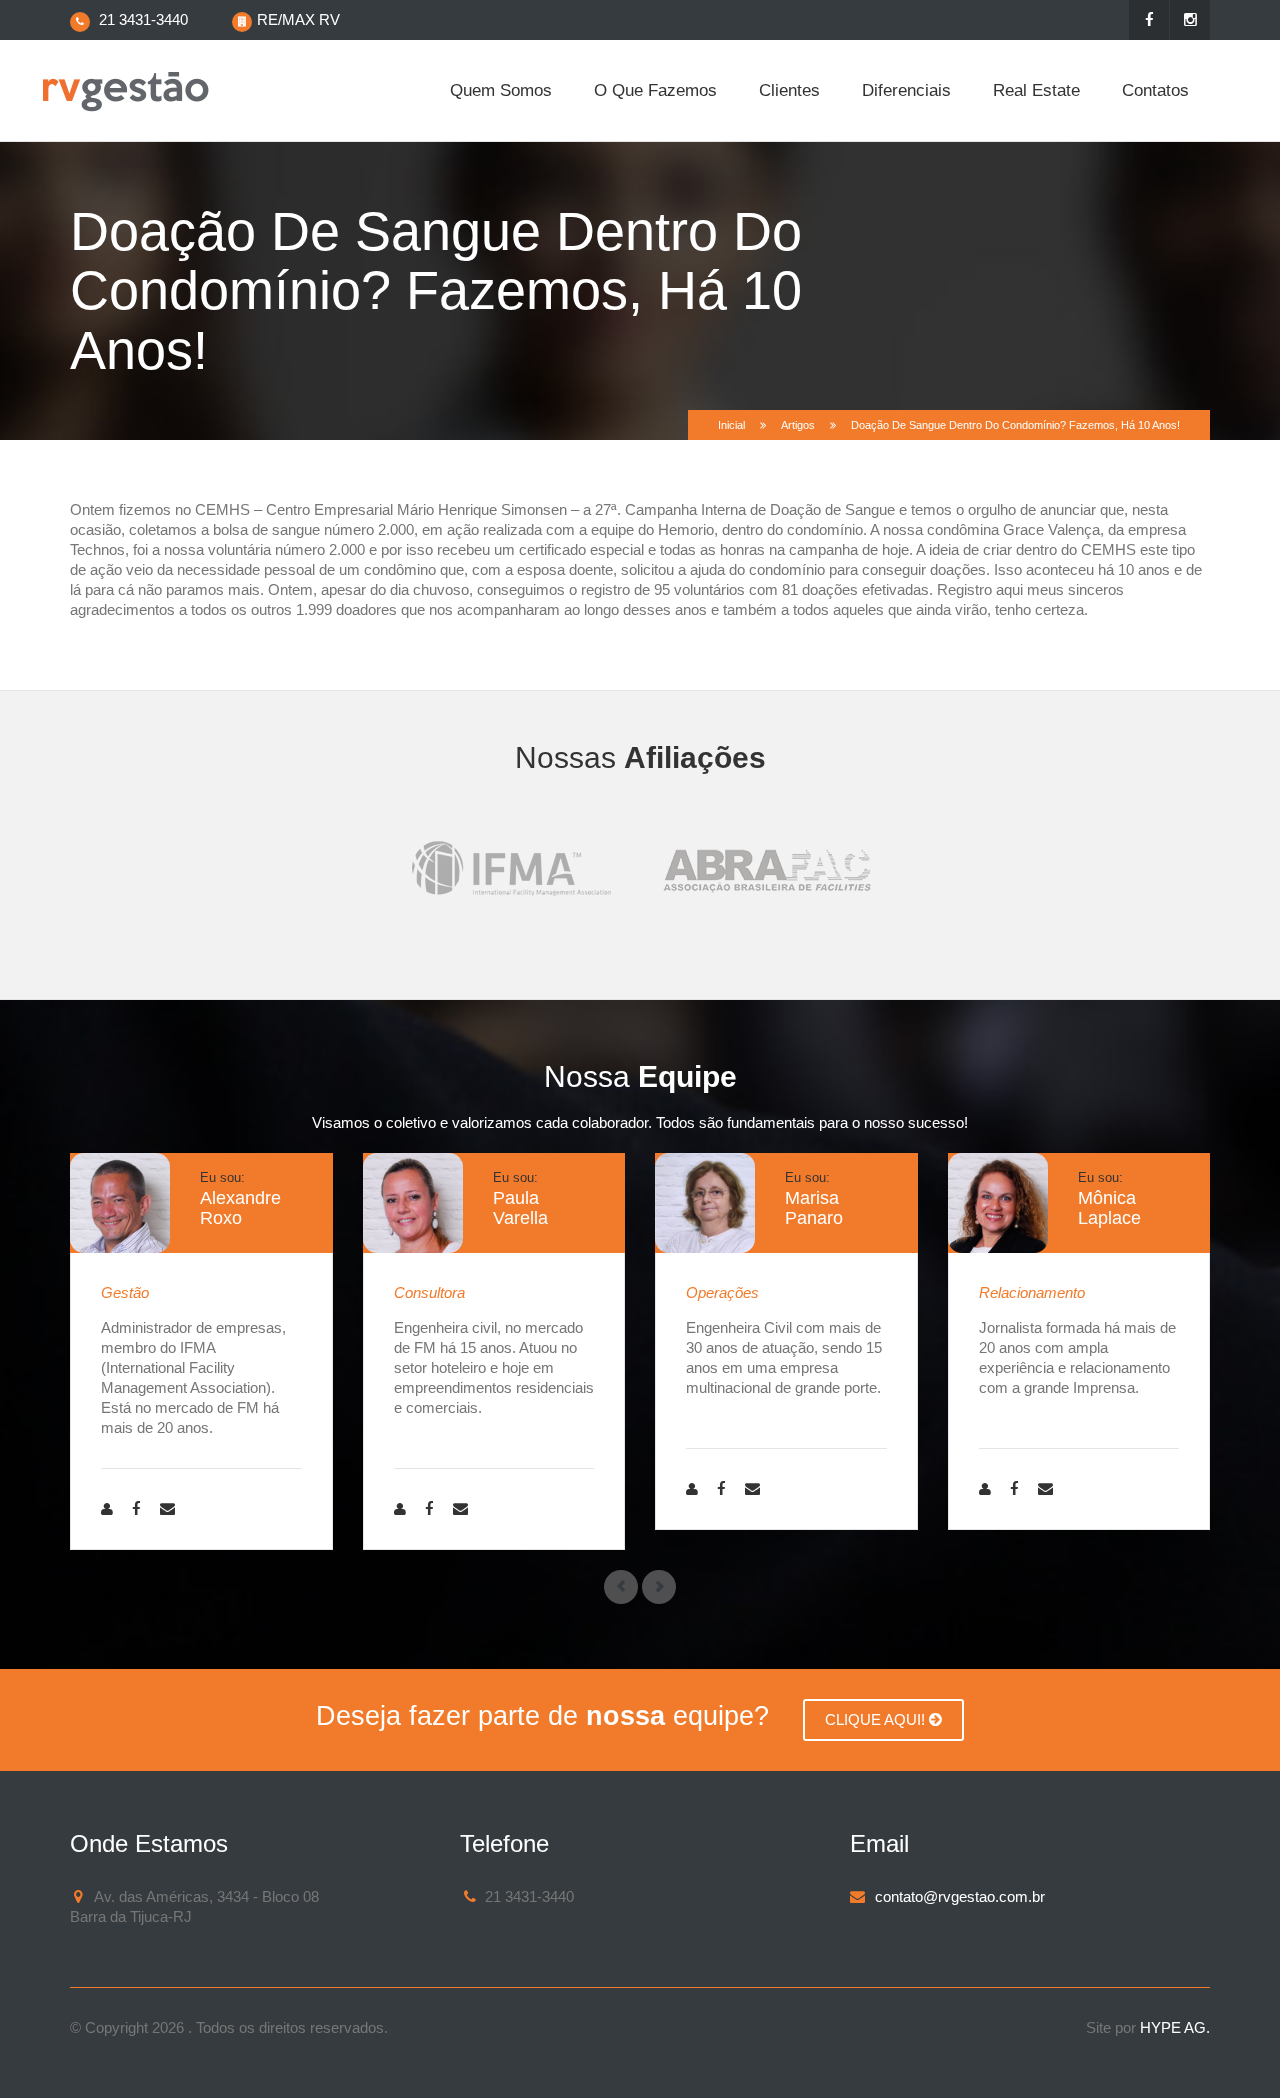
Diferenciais (906, 90)
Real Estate (1036, 90)
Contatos (1155, 90)
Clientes (789, 90)
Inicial (731, 425)
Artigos (798, 425)
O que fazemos (655, 90)
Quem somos (501, 90)
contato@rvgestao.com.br (960, 1896)
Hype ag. (1175, 2027)
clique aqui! (877, 1719)
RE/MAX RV (298, 19)
